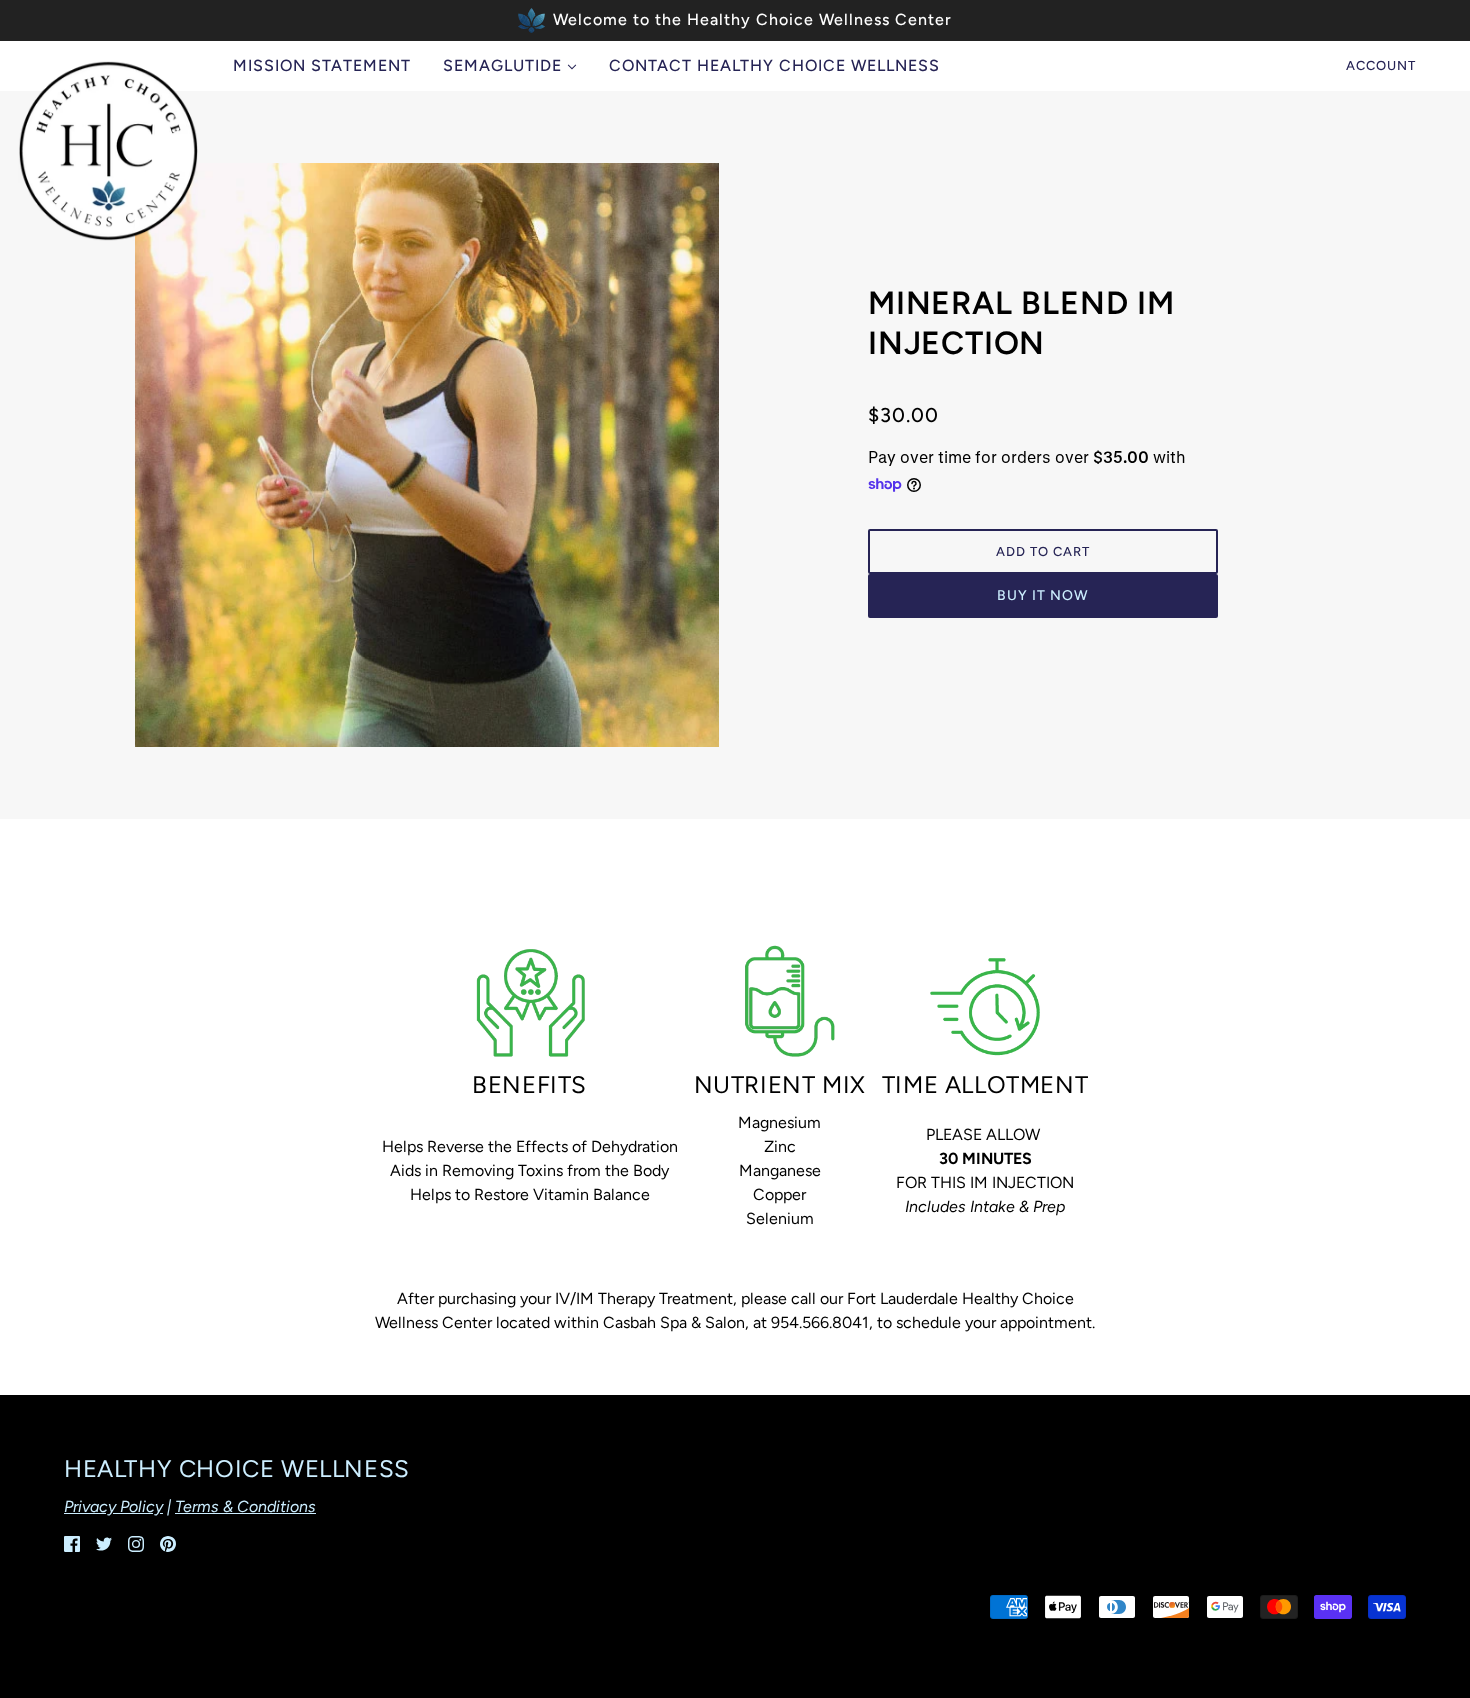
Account (1381, 65)
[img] (72, 1543)
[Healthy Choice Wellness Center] (108, 151)
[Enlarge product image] (427, 455)
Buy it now (1043, 595)
